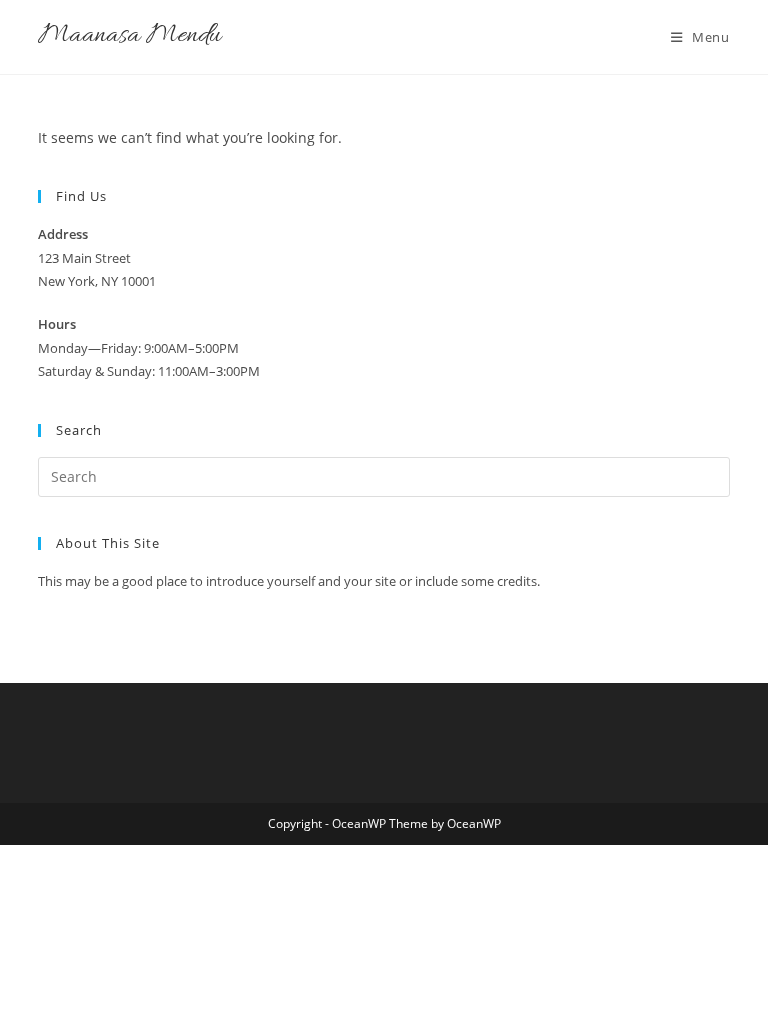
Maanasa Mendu (129, 36)
